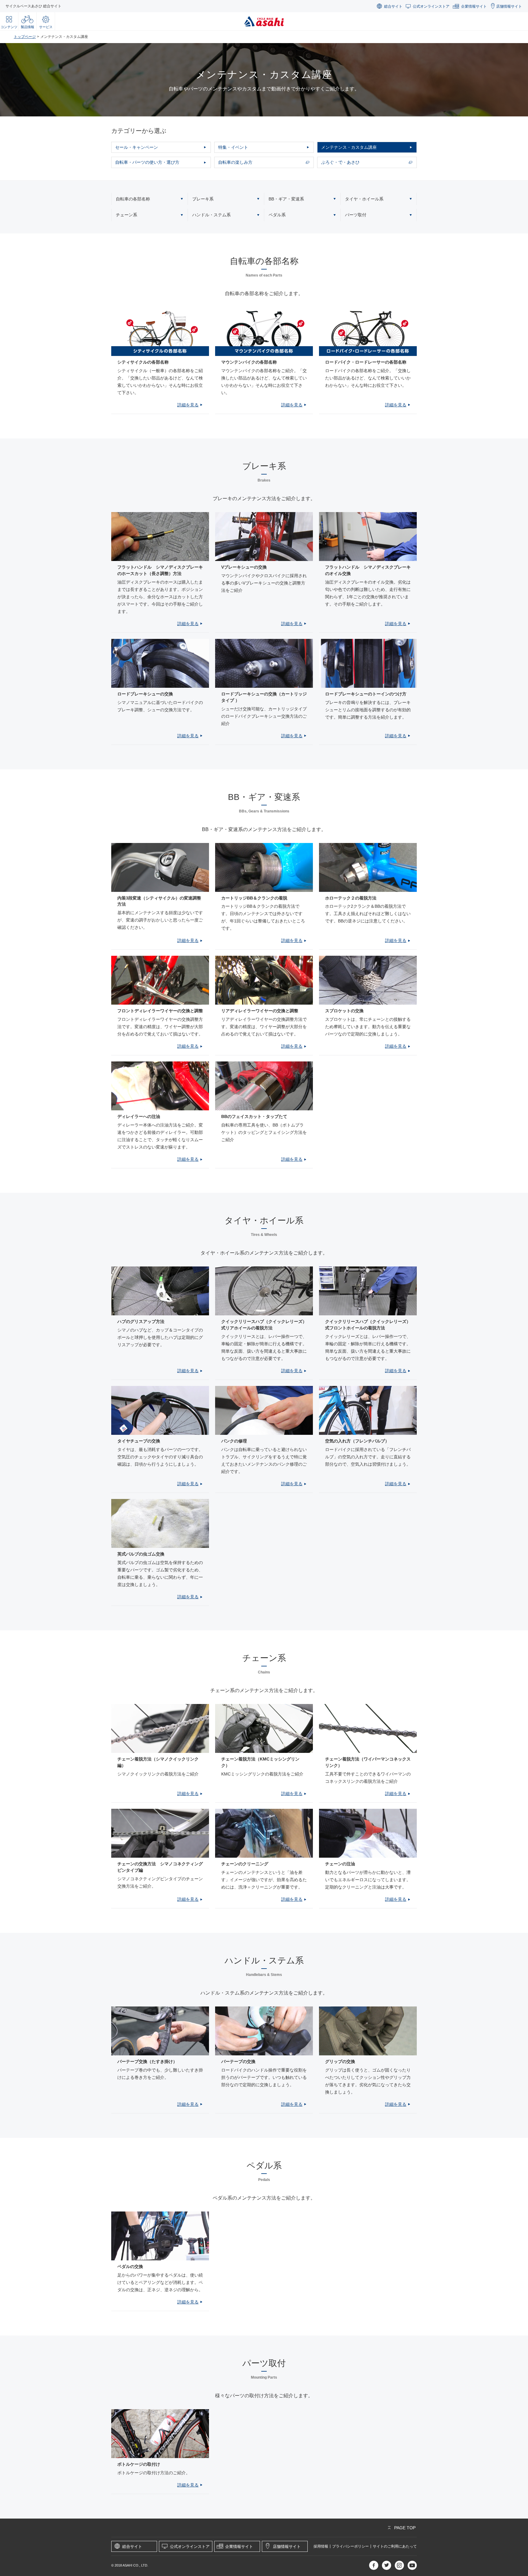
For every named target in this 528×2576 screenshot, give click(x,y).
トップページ (25, 37)
